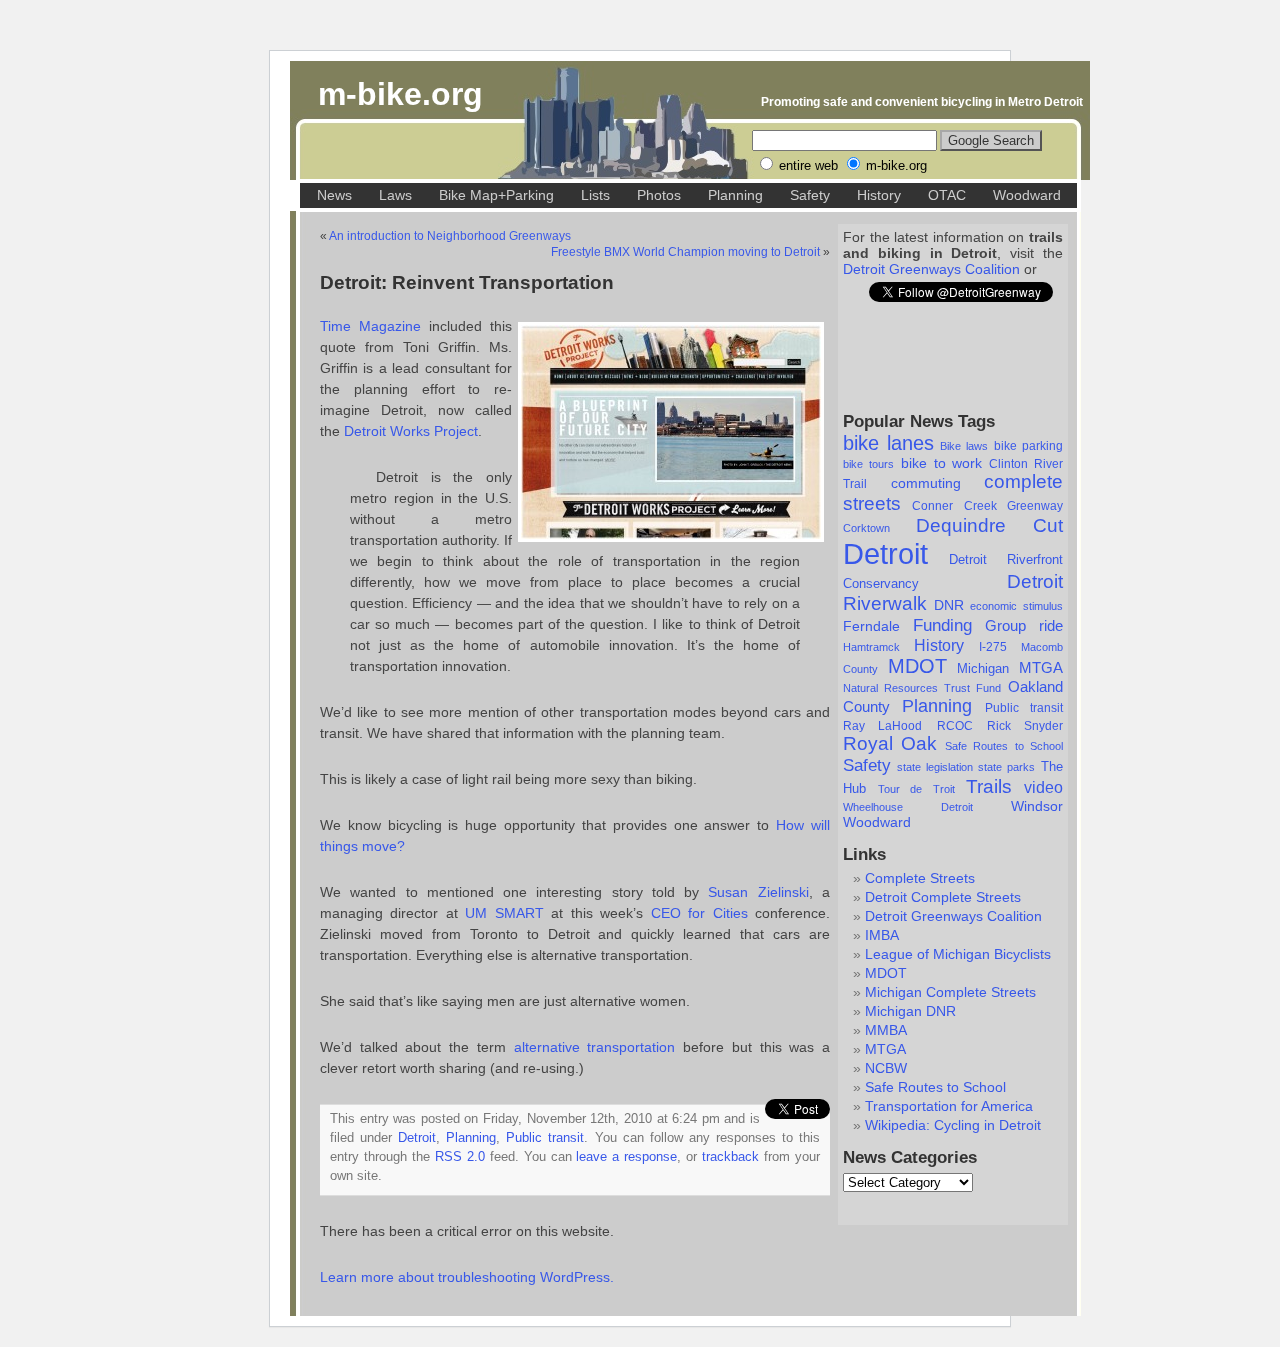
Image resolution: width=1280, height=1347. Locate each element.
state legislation (935, 767)
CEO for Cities (703, 913)
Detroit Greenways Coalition (931, 269)
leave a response (626, 1157)
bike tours (868, 464)
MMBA (886, 1030)
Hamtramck (871, 647)
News (334, 195)
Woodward (1027, 195)
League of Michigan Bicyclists (958, 954)
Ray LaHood (882, 726)
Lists (595, 195)
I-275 (993, 647)
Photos (659, 195)
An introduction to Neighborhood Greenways (450, 236)
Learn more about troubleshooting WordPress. (467, 1277)
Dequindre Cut (989, 525)
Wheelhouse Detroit (908, 807)
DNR (949, 605)
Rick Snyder (1025, 725)
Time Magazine (370, 326)
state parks (1006, 767)
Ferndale (871, 626)
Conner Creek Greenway (987, 506)
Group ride (1024, 626)
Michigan (983, 668)
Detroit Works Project (411, 431)
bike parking (1028, 446)
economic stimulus (1016, 606)
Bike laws (964, 446)
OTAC (947, 195)
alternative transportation (595, 1047)
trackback (730, 1157)
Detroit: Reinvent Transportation (467, 282)
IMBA (882, 935)
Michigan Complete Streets (950, 992)
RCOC (955, 726)
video (1043, 787)
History (879, 195)
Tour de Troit (916, 789)
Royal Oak (890, 743)
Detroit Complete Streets (943, 897)
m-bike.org (400, 94)
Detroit (885, 553)
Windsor (1037, 806)
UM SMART (504, 913)
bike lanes (888, 443)
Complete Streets (920, 878)
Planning (735, 195)
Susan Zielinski (758, 892)
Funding (942, 625)
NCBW (886, 1068)
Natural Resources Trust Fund (922, 688)
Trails (989, 786)
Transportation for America (949, 1106)
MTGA (1041, 668)
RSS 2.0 (460, 1157)
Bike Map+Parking (496, 195)
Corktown (866, 528)
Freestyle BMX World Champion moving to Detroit (685, 252)
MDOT (917, 666)
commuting (926, 483)
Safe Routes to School (1004, 746)
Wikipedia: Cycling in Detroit (953, 1125)
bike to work (942, 463)
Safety (810, 195)
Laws (395, 195)
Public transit (1024, 708)
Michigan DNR (910, 1011)
